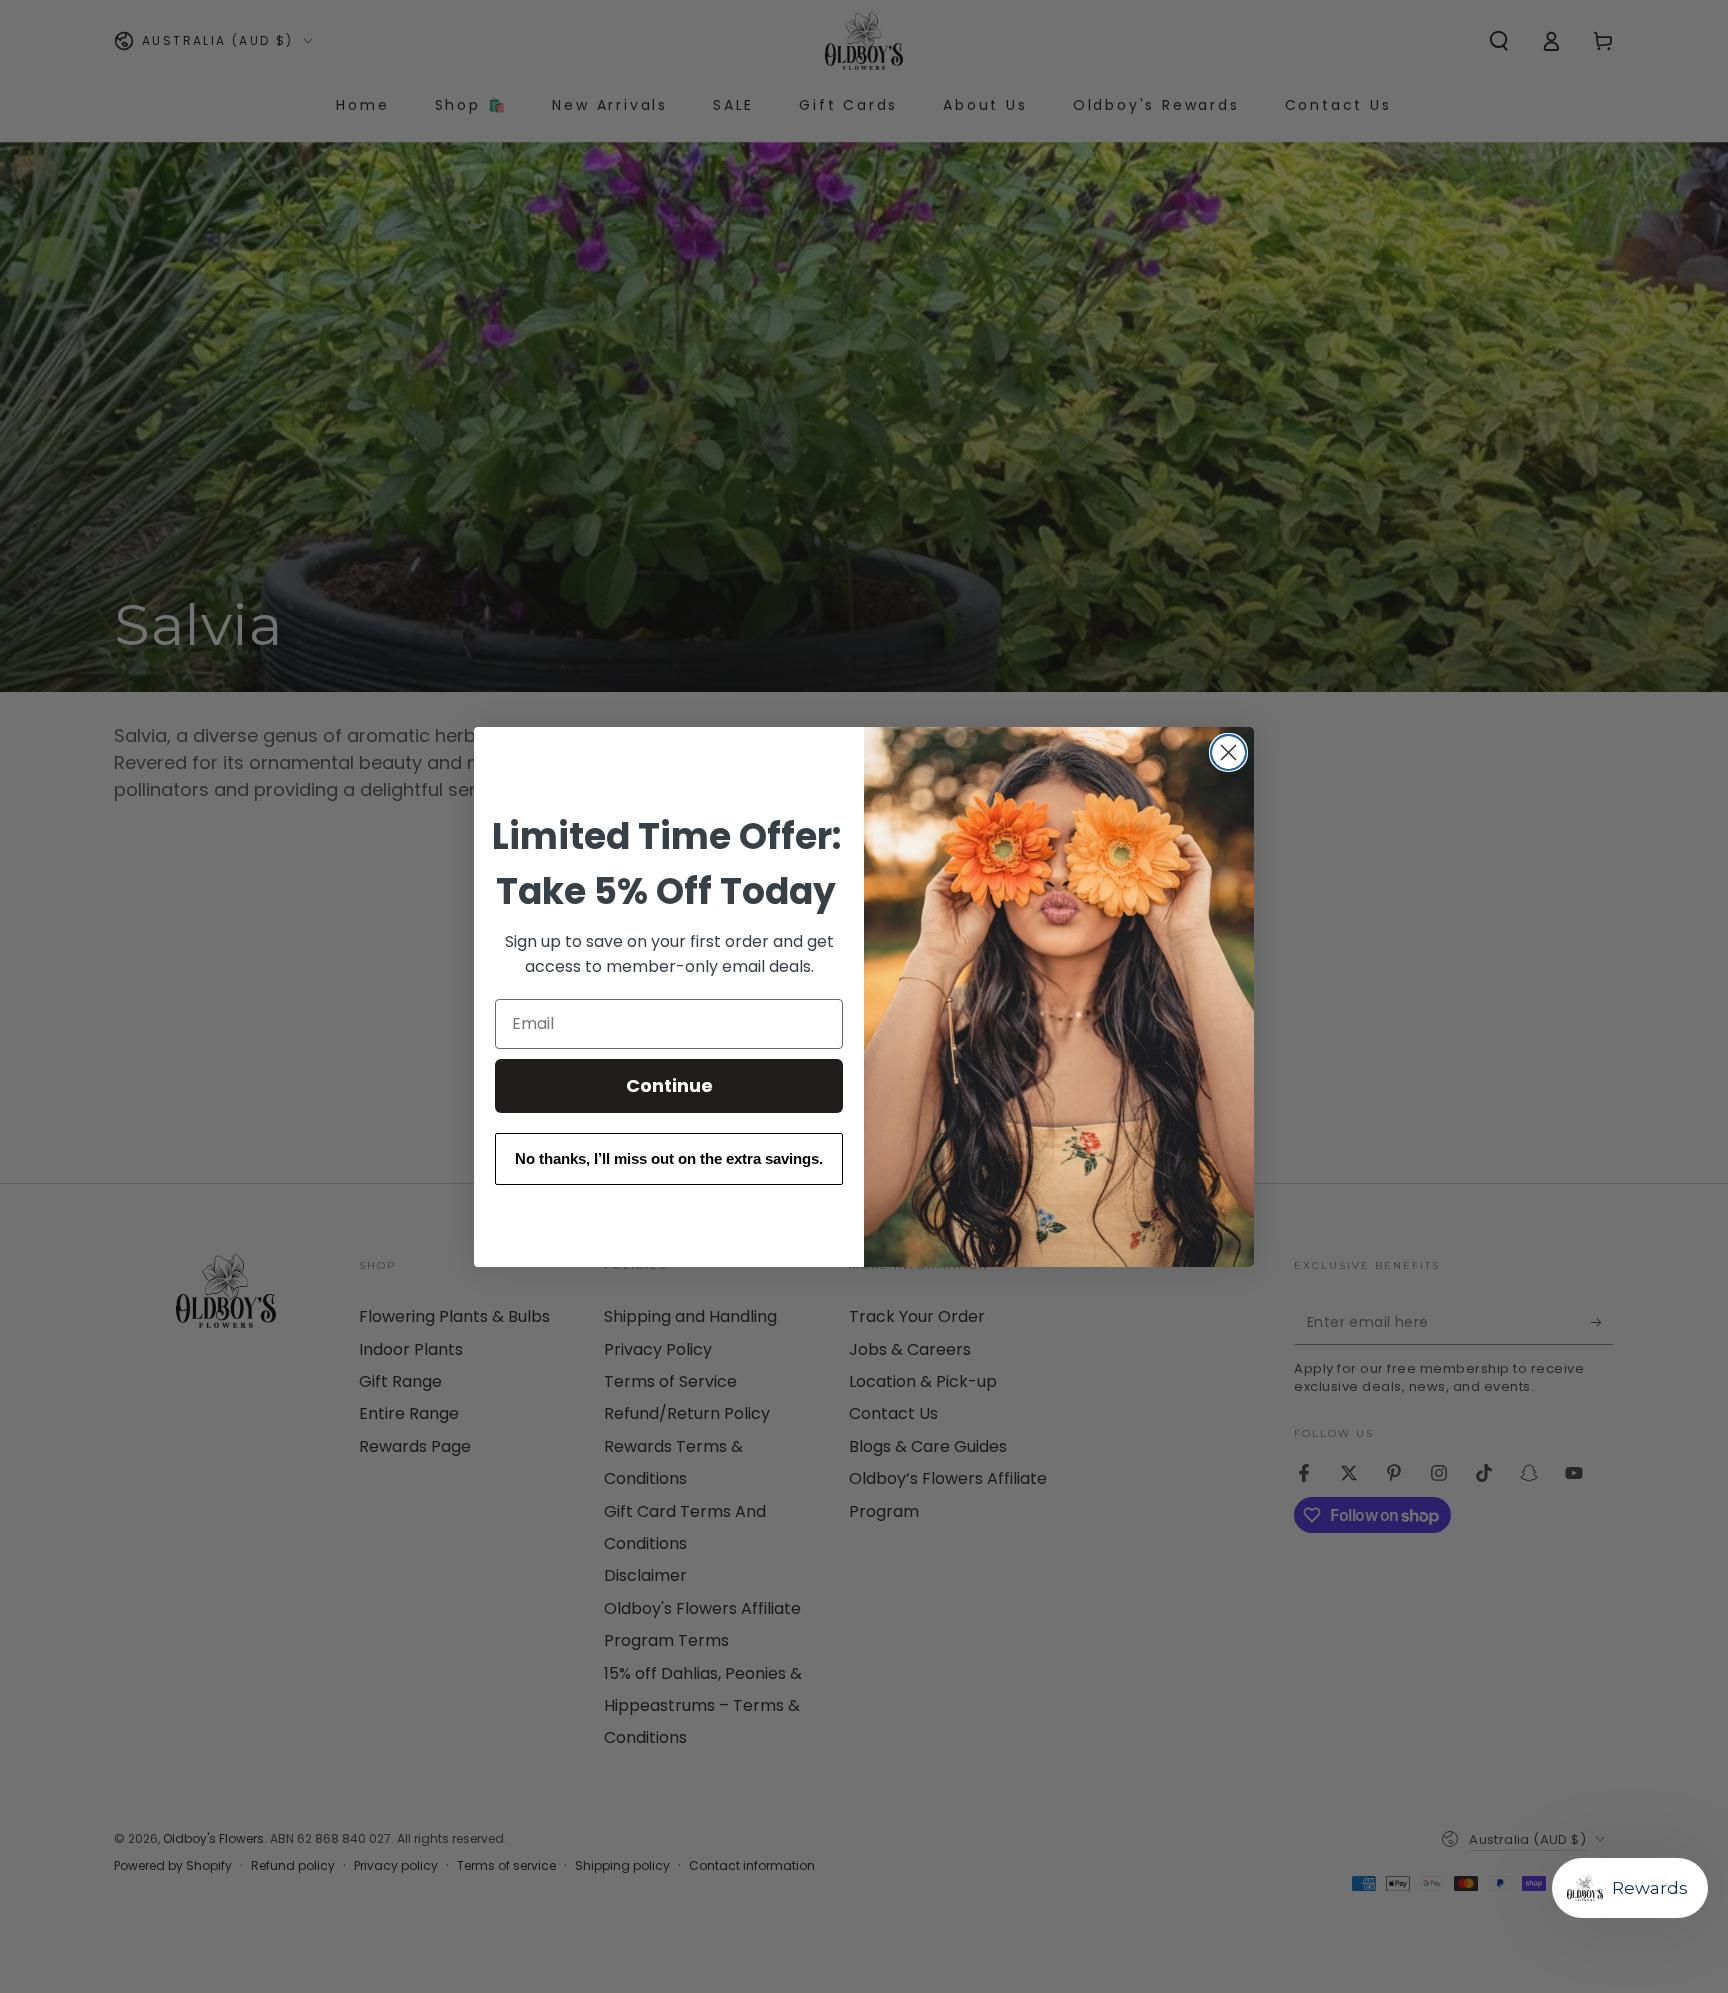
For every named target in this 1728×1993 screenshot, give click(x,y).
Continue (669, 1085)
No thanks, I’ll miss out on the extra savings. (669, 1158)
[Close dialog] (1228, 752)
